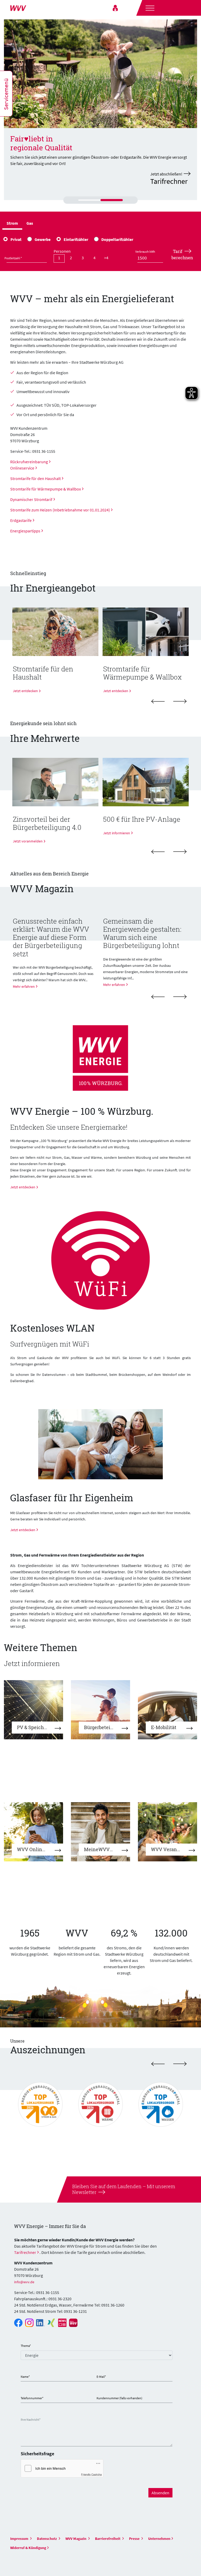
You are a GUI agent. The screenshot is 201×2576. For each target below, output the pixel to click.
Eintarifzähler (76, 239)
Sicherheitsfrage (37, 2454)
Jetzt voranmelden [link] (28, 841)
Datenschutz (47, 2539)
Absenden (160, 2493)
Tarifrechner (25, 2252)
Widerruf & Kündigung (28, 2548)
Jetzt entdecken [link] (25, 691)
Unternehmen (159, 2539)
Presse (135, 2539)
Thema (26, 2346)
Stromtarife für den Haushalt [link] (35, 478)
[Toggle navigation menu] (149, 7)
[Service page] (115, 8)
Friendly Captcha (91, 2474)
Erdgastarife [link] (21, 520)
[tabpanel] (100, 110)
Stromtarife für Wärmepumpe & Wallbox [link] (46, 489)
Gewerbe (43, 239)
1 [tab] (81, 204)
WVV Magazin (76, 2539)
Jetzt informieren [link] (117, 833)
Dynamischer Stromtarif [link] (31, 499)
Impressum (20, 2539)
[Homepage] (31, 8)
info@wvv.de (24, 2282)
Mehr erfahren (24, 986)
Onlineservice (22, 468)
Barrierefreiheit (108, 2539)
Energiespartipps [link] (25, 531)
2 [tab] (103, 203)
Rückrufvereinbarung (29, 462)
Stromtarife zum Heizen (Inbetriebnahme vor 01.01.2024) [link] (60, 510)
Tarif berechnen (182, 254)
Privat (16, 239)
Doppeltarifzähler (117, 239)
